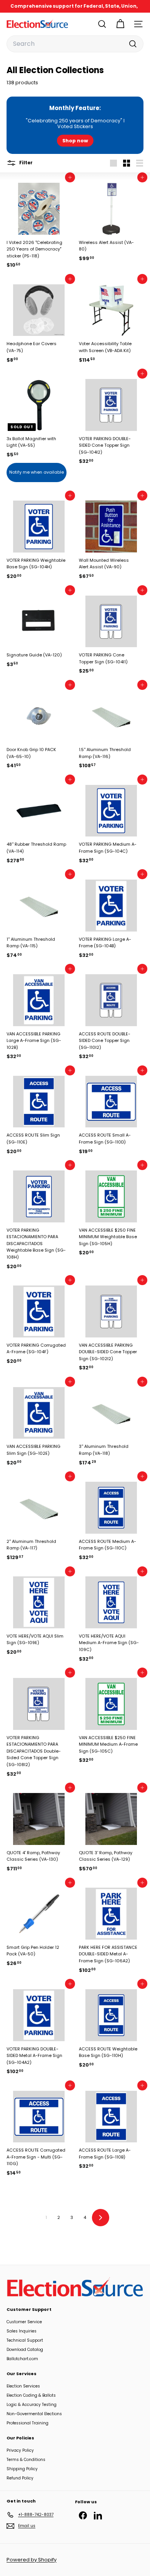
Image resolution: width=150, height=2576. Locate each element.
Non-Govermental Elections (34, 2414)
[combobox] (75, 44)
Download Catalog (25, 2350)
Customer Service (24, 2322)
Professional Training (27, 2423)
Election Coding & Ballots (31, 2395)
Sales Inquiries (22, 2331)
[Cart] (120, 24)
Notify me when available (37, 472)
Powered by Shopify (32, 2560)
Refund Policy (20, 2478)
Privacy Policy (20, 2450)
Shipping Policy (22, 2469)
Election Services (23, 2386)
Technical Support (25, 2340)
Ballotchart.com (22, 2359)
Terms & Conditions (26, 2460)
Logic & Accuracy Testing (32, 2405)
